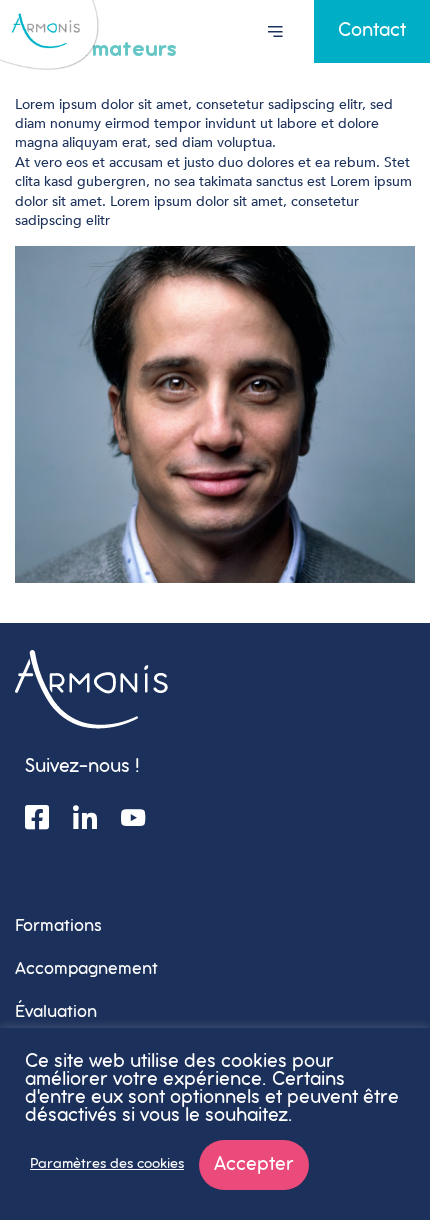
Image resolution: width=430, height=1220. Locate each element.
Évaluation (56, 1012)
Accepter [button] (254, 1165)
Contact (372, 31)
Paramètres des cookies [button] (107, 1164)
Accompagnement (86, 969)
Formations (58, 926)
